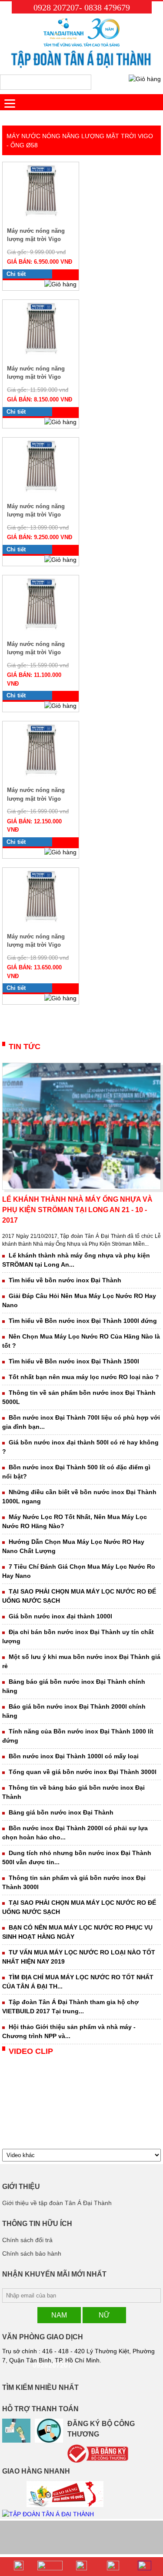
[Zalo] (50, 2567)
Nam (59, 2315)
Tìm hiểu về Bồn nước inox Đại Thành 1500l (74, 1361)
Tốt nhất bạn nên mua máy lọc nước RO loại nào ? (84, 1377)
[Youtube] (144, 2567)
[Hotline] (19, 2567)
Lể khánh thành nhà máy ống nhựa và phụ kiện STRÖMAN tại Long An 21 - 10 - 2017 (77, 1210)
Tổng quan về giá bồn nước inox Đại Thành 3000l (83, 1772)
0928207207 (52, 2365)
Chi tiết (16, 274)
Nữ (104, 2315)
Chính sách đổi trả (27, 2240)
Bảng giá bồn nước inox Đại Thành (61, 1812)
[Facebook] (81, 2567)
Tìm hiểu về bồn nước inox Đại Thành (65, 1280)
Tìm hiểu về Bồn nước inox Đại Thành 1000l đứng (83, 1321)
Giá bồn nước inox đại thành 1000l (60, 1616)
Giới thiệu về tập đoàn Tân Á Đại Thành (57, 2203)
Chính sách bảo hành (32, 2253)
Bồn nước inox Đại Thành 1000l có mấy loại (74, 1756)
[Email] (113, 2567)
